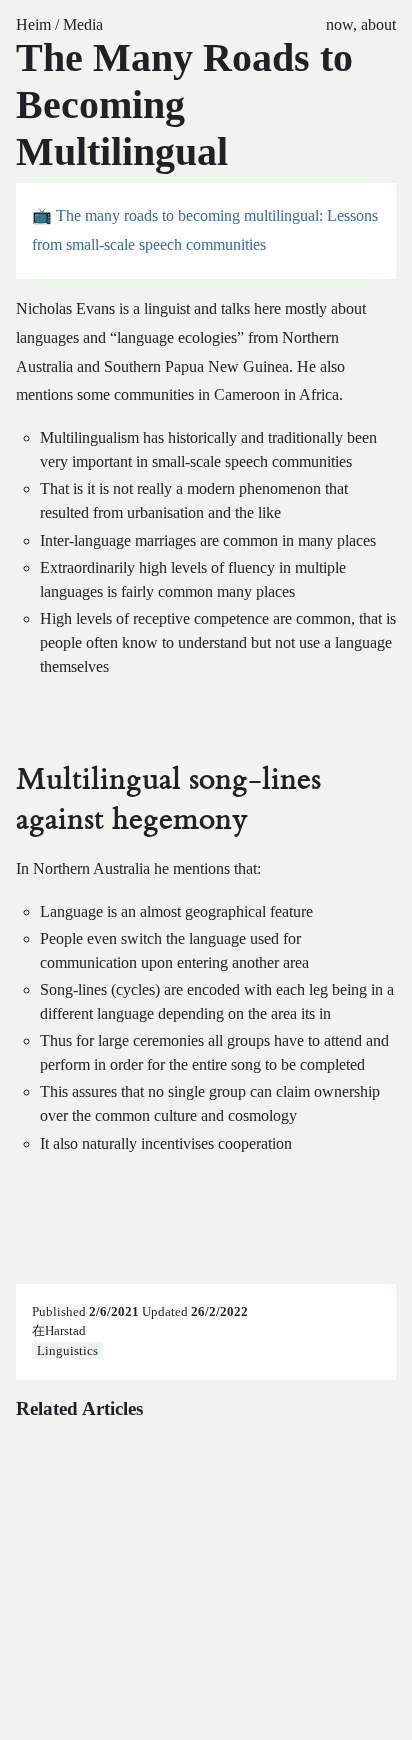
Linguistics (67, 1350)
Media (83, 24)
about (378, 24)
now (339, 24)
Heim (33, 24)
